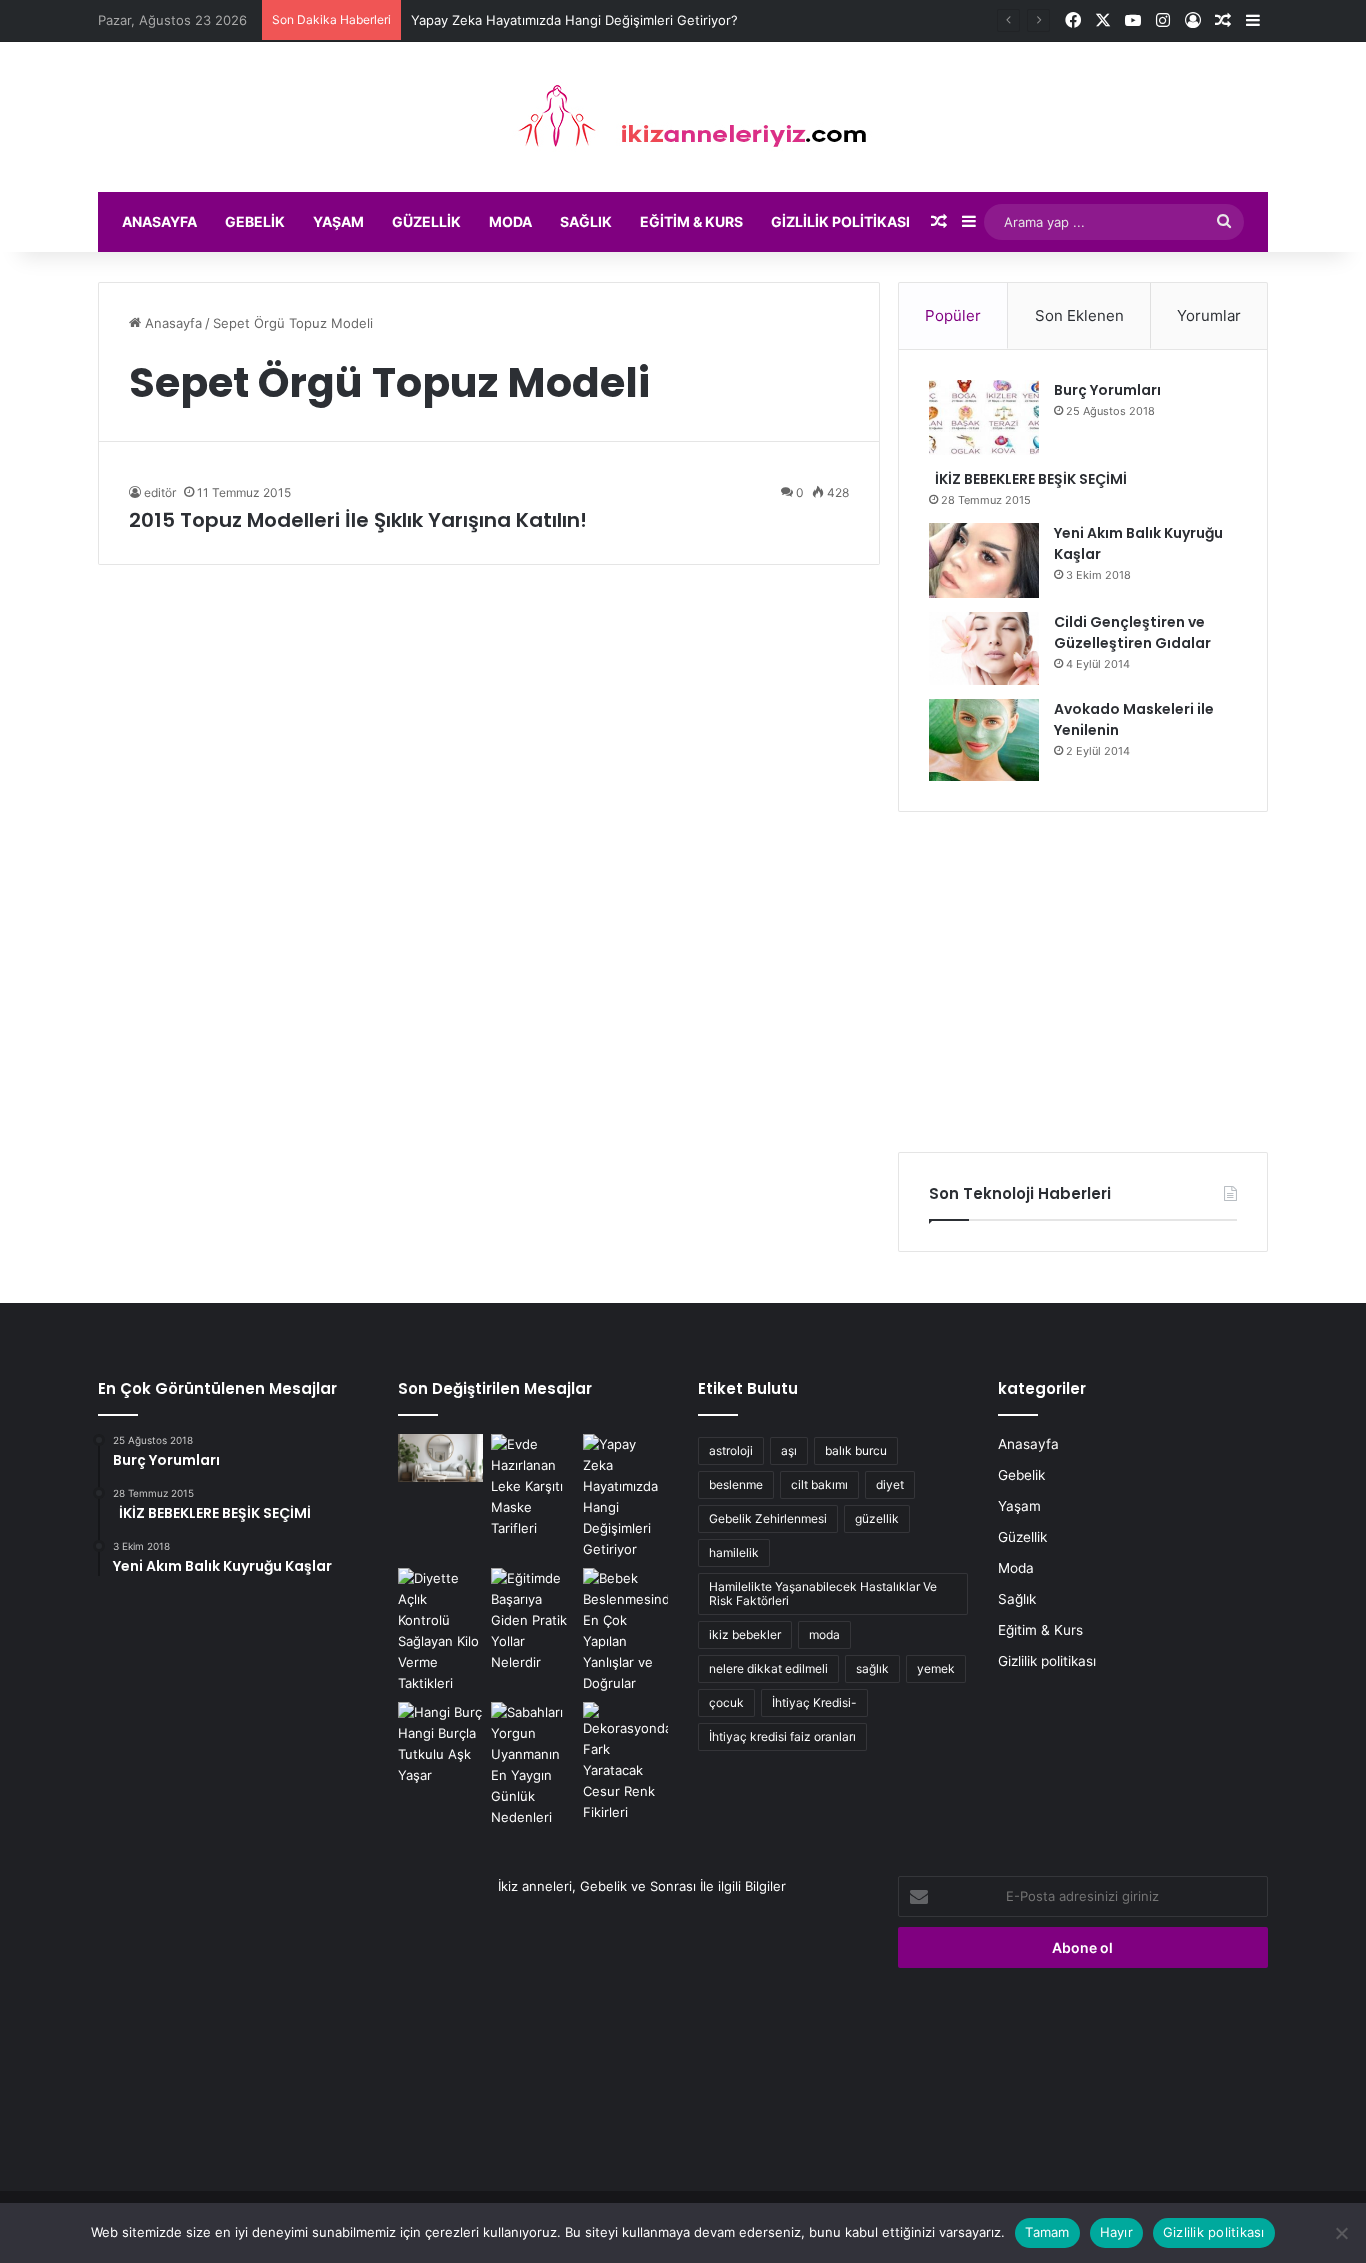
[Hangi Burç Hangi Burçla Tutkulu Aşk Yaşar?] (440, 1744)
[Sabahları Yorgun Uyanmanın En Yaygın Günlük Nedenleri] (533, 1765)
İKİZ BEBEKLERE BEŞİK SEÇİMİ (1028, 479)
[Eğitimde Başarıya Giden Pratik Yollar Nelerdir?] (533, 1620)
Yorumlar (1209, 315)
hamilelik (734, 1552)
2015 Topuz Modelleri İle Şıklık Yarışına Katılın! (358, 520)
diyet (890, 1484)
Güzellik (426, 221)
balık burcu (856, 1450)
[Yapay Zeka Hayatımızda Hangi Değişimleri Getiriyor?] (625, 1497)
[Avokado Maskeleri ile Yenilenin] (984, 740)
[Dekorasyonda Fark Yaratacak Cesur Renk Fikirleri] (625, 1762)
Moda (510, 221)
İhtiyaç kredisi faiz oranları (782, 1736)
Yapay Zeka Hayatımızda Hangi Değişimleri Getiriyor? (574, 20)
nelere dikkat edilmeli (768, 1668)
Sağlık (586, 221)
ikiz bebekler (745, 1634)
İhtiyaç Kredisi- (814, 1702)
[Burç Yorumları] (984, 417)
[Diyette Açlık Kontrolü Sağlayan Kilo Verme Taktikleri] (440, 1631)
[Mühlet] (683, 117)
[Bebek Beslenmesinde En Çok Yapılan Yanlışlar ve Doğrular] (625, 1631)
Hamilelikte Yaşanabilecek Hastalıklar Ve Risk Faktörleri (823, 1593)
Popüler (953, 315)
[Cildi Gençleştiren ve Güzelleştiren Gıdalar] (984, 648)
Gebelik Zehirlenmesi (768, 1518)
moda (824, 1634)
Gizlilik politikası (840, 221)
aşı (789, 1450)
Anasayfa (159, 221)
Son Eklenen (1079, 315)
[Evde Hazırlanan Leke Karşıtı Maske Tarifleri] (533, 1486)
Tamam (1047, 2232)
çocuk (726, 1702)
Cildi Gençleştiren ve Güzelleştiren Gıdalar (1132, 632)
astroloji (731, 1450)
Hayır (1116, 2232)
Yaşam (338, 221)
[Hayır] (1341, 2233)
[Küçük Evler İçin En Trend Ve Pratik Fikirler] (440, 1458)
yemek (936, 1668)
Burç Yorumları (1107, 390)
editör (160, 492)
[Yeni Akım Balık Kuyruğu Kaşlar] (984, 560)
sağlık (872, 1668)
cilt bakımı (819, 1484)
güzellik (877, 1518)
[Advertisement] (1083, 982)
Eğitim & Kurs (691, 221)
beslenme (736, 1484)
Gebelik (255, 221)
